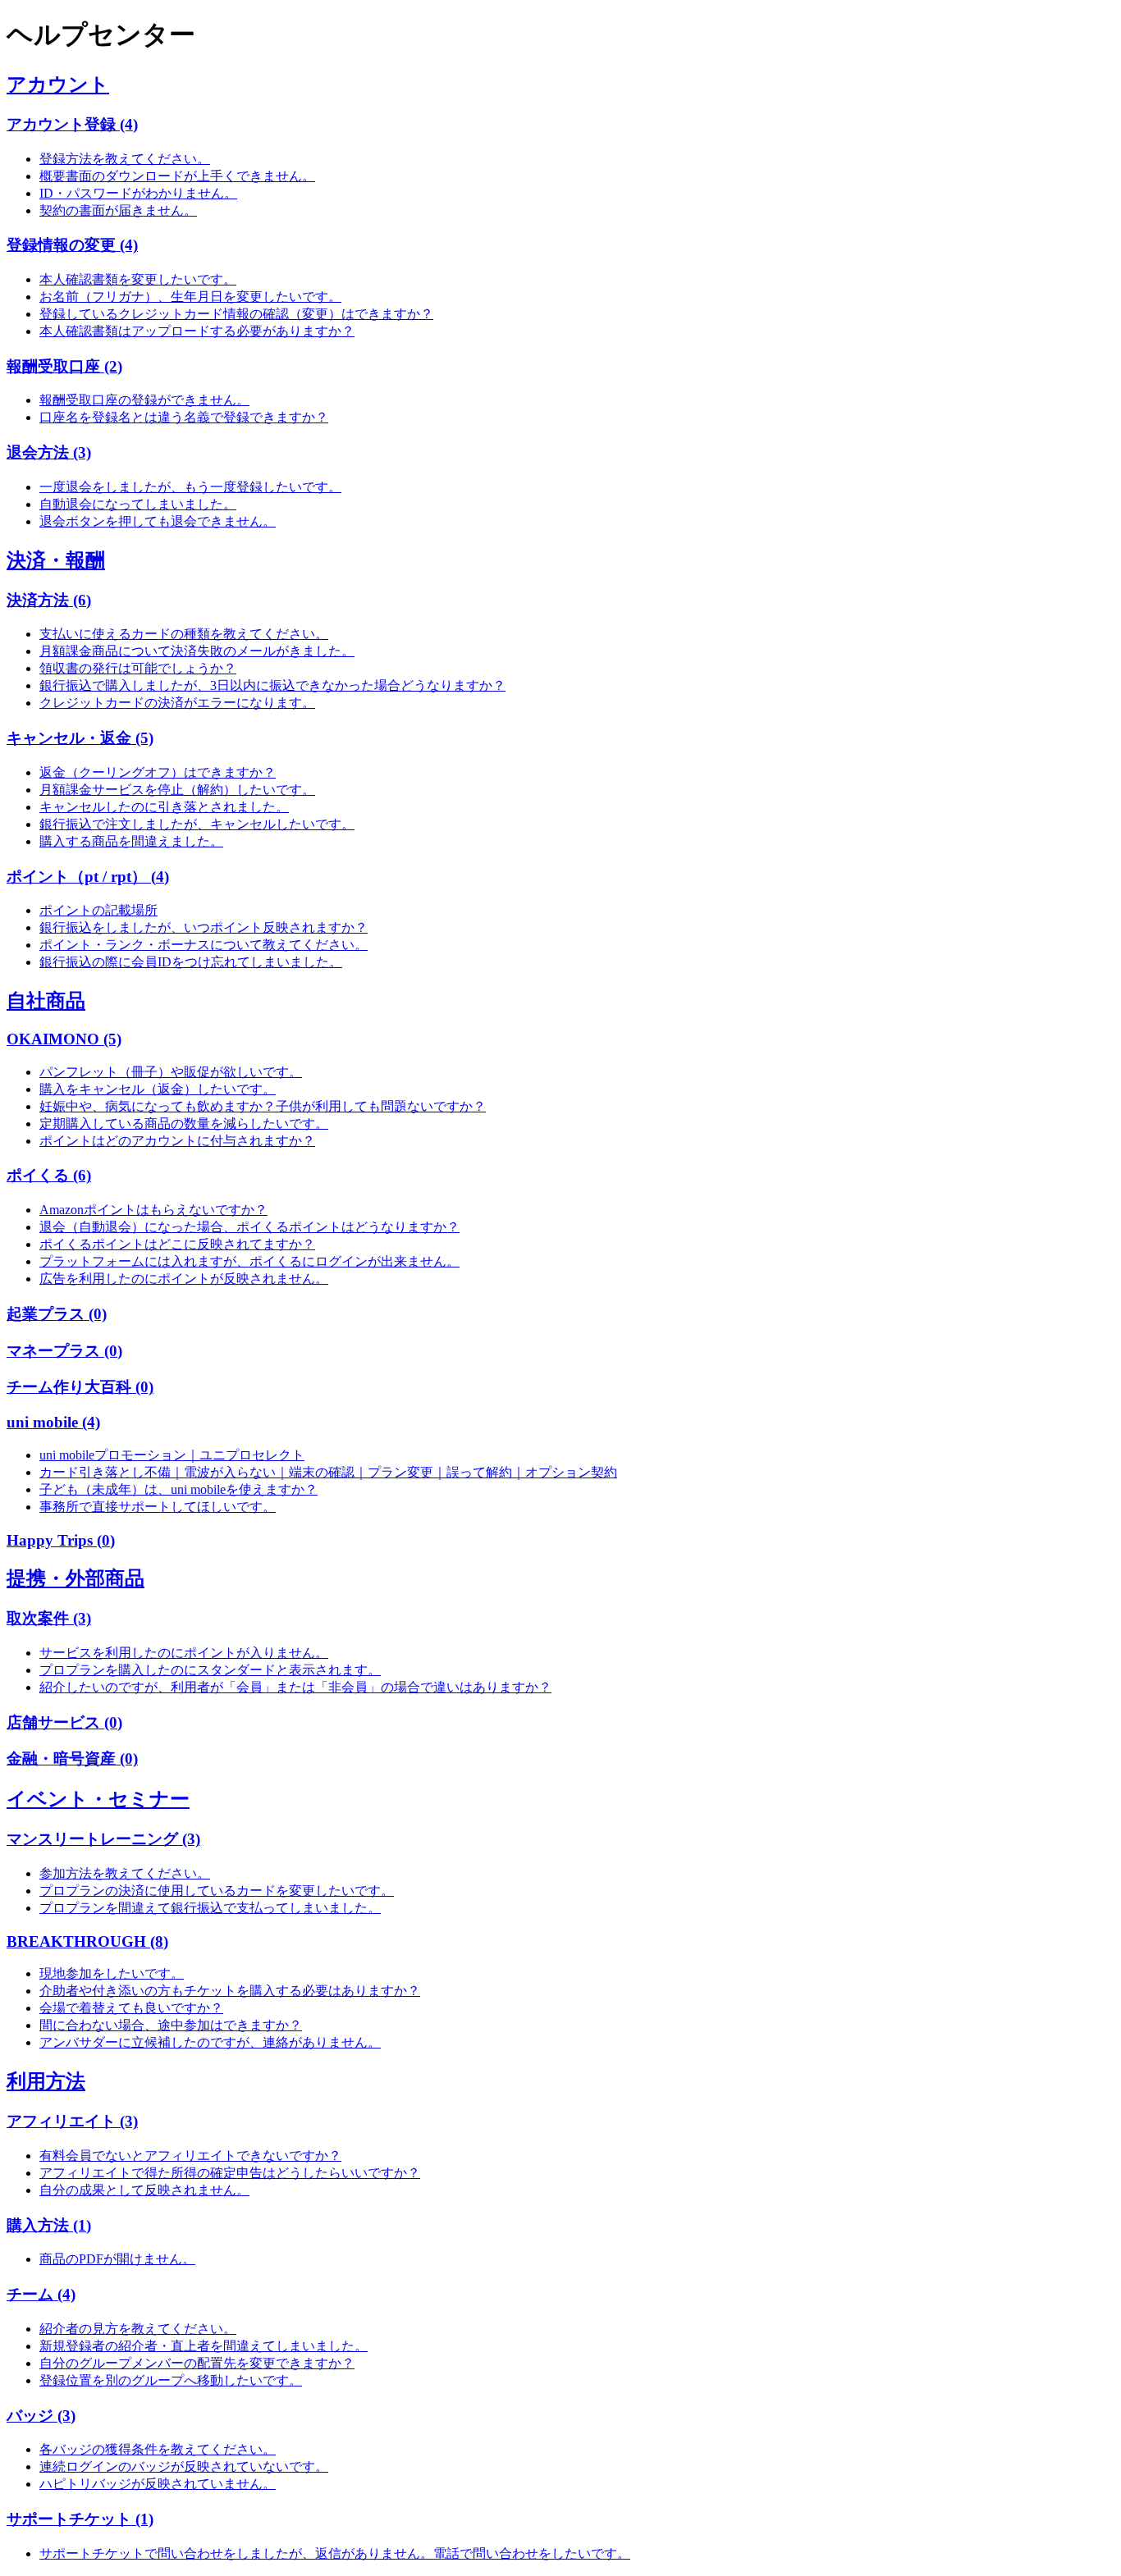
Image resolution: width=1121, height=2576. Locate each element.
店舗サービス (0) (64, 1722)
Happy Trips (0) (61, 1540)
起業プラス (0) (57, 1314)
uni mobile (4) (53, 1422)
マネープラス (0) (64, 1351)
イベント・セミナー (98, 1799)
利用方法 (46, 2081)
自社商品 (46, 1001)
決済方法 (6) (49, 600)
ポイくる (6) (49, 1175)
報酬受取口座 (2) (64, 366)
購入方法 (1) (49, 2225)
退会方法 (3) (49, 452)
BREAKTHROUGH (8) (87, 1941)
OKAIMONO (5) (64, 1039)
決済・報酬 (56, 560)
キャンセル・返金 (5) (80, 738)
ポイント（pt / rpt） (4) (88, 877)
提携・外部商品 (75, 1578)
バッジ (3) (41, 2416)
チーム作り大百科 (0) (80, 1387)
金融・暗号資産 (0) (72, 1758)
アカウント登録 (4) (72, 124)
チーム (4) (41, 2294)
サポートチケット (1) (80, 2519)
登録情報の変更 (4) (72, 245)
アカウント (58, 84)
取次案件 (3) (49, 1618)
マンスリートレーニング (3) (103, 1839)
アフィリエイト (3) (72, 2121)
